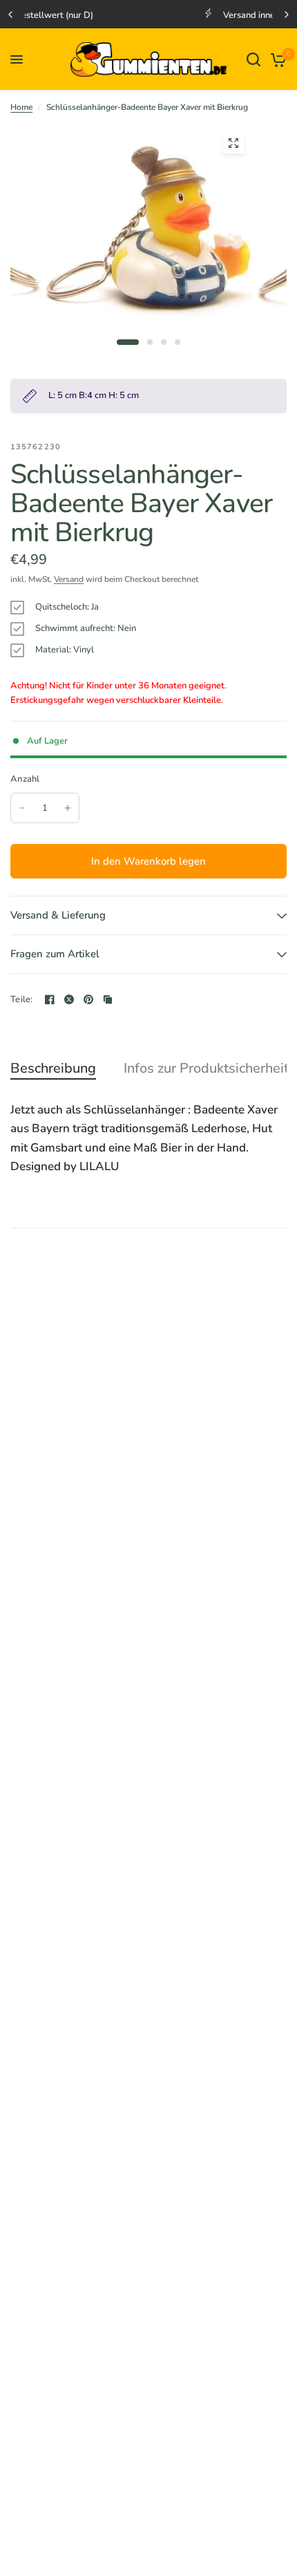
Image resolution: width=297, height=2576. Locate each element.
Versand (69, 579)
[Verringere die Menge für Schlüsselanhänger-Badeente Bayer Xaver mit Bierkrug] (22, 808)
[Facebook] (50, 999)
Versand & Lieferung (58, 915)
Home (21, 107)
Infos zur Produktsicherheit (206, 1069)
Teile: (22, 1000)
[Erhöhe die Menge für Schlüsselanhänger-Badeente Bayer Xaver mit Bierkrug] (68, 808)
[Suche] (253, 59)
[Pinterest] (88, 999)
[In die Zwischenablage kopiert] (108, 999)
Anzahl (25, 779)
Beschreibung (53, 1069)
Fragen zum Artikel (55, 954)
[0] (276, 59)
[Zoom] (233, 143)
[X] (69, 999)
